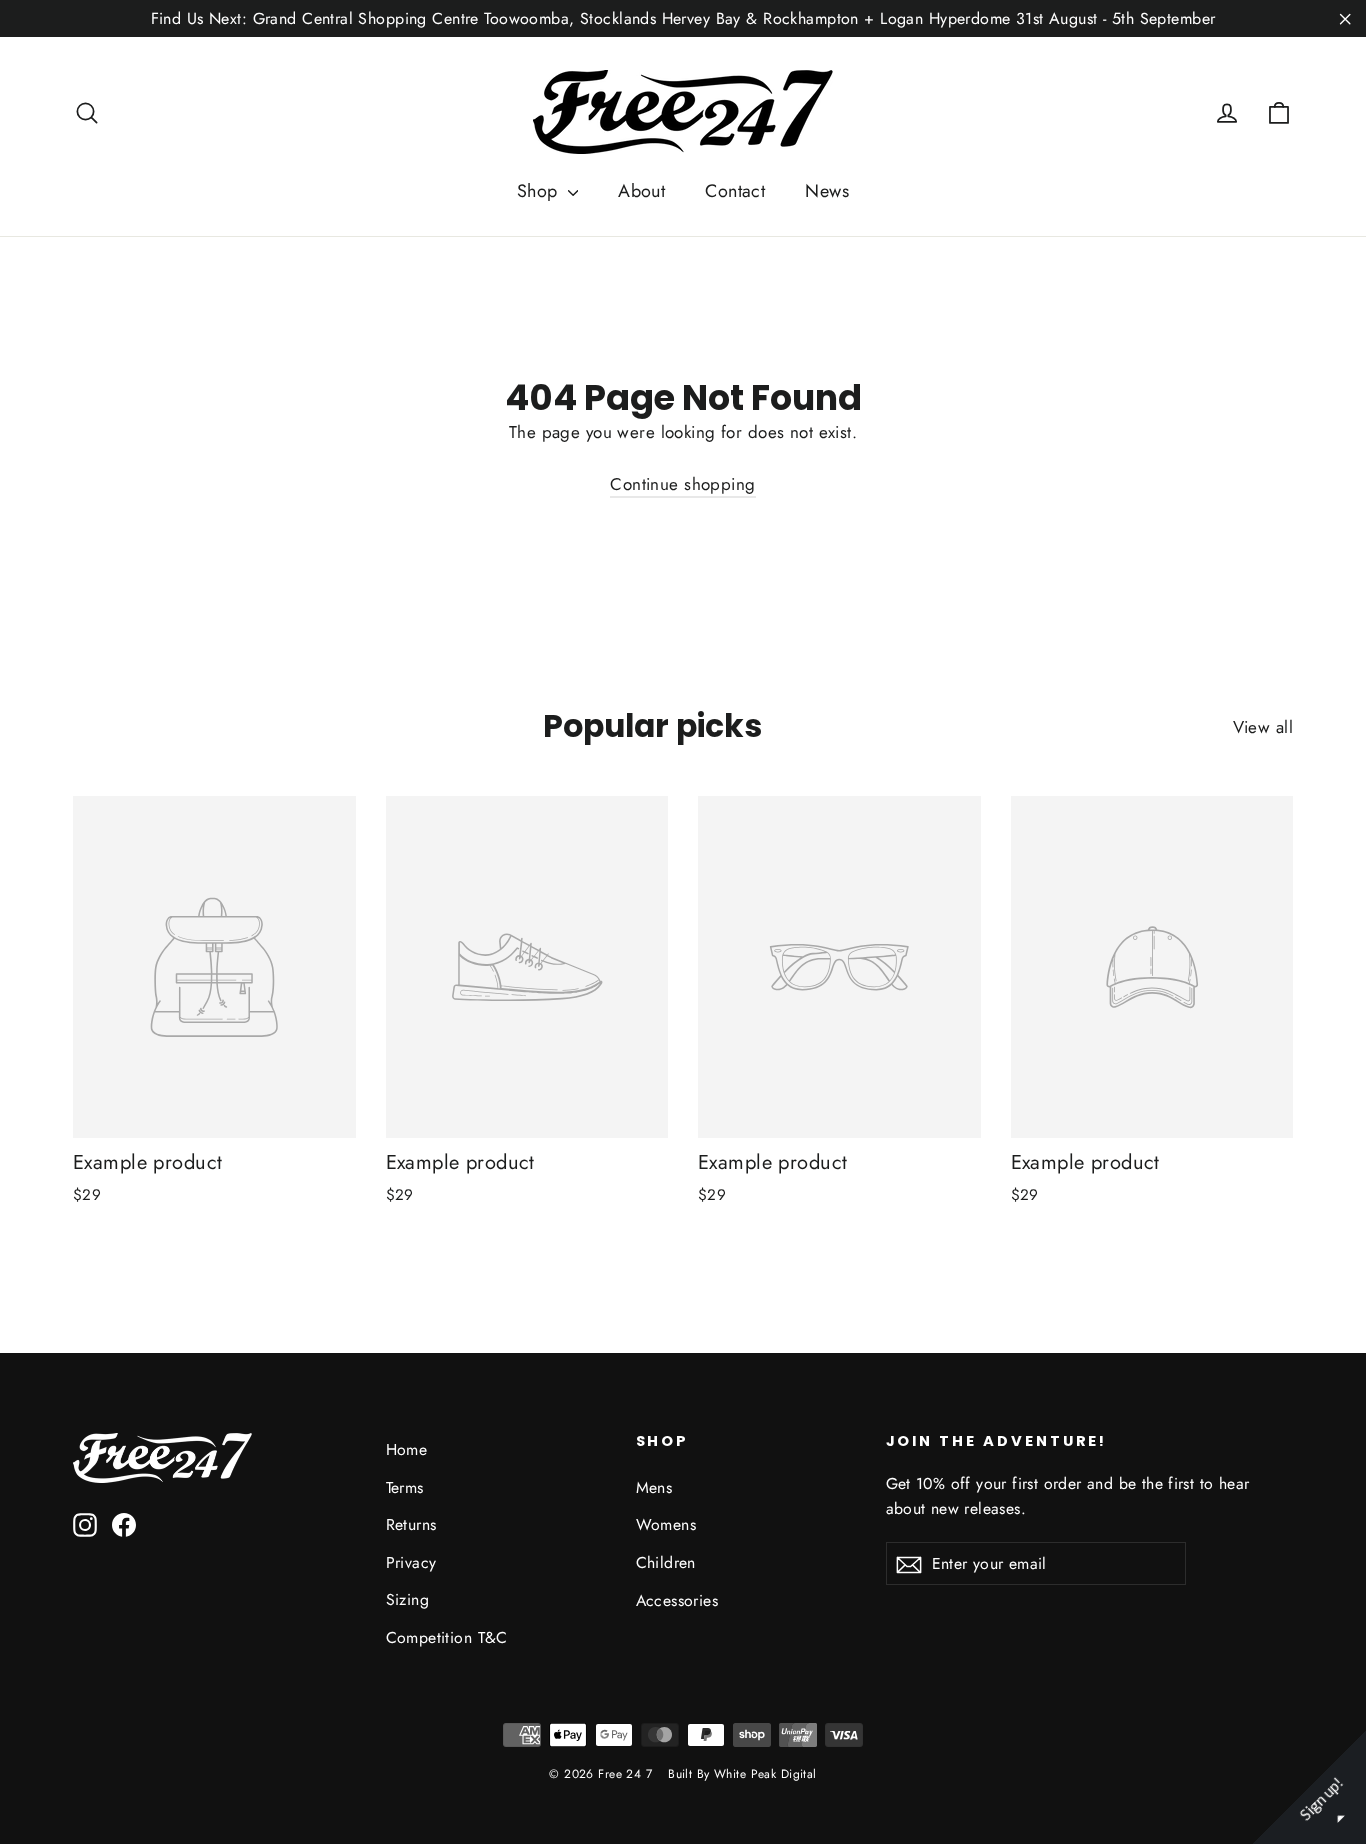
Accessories (677, 1600)
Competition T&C (447, 1637)
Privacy (411, 1562)
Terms (405, 1487)
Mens (654, 1487)
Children (666, 1562)
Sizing (408, 1599)
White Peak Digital (765, 1774)
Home (407, 1449)
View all (1263, 727)
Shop (540, 191)
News (827, 191)
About (641, 191)
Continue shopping (682, 484)
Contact (735, 191)
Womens (666, 1524)
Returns (411, 1524)
